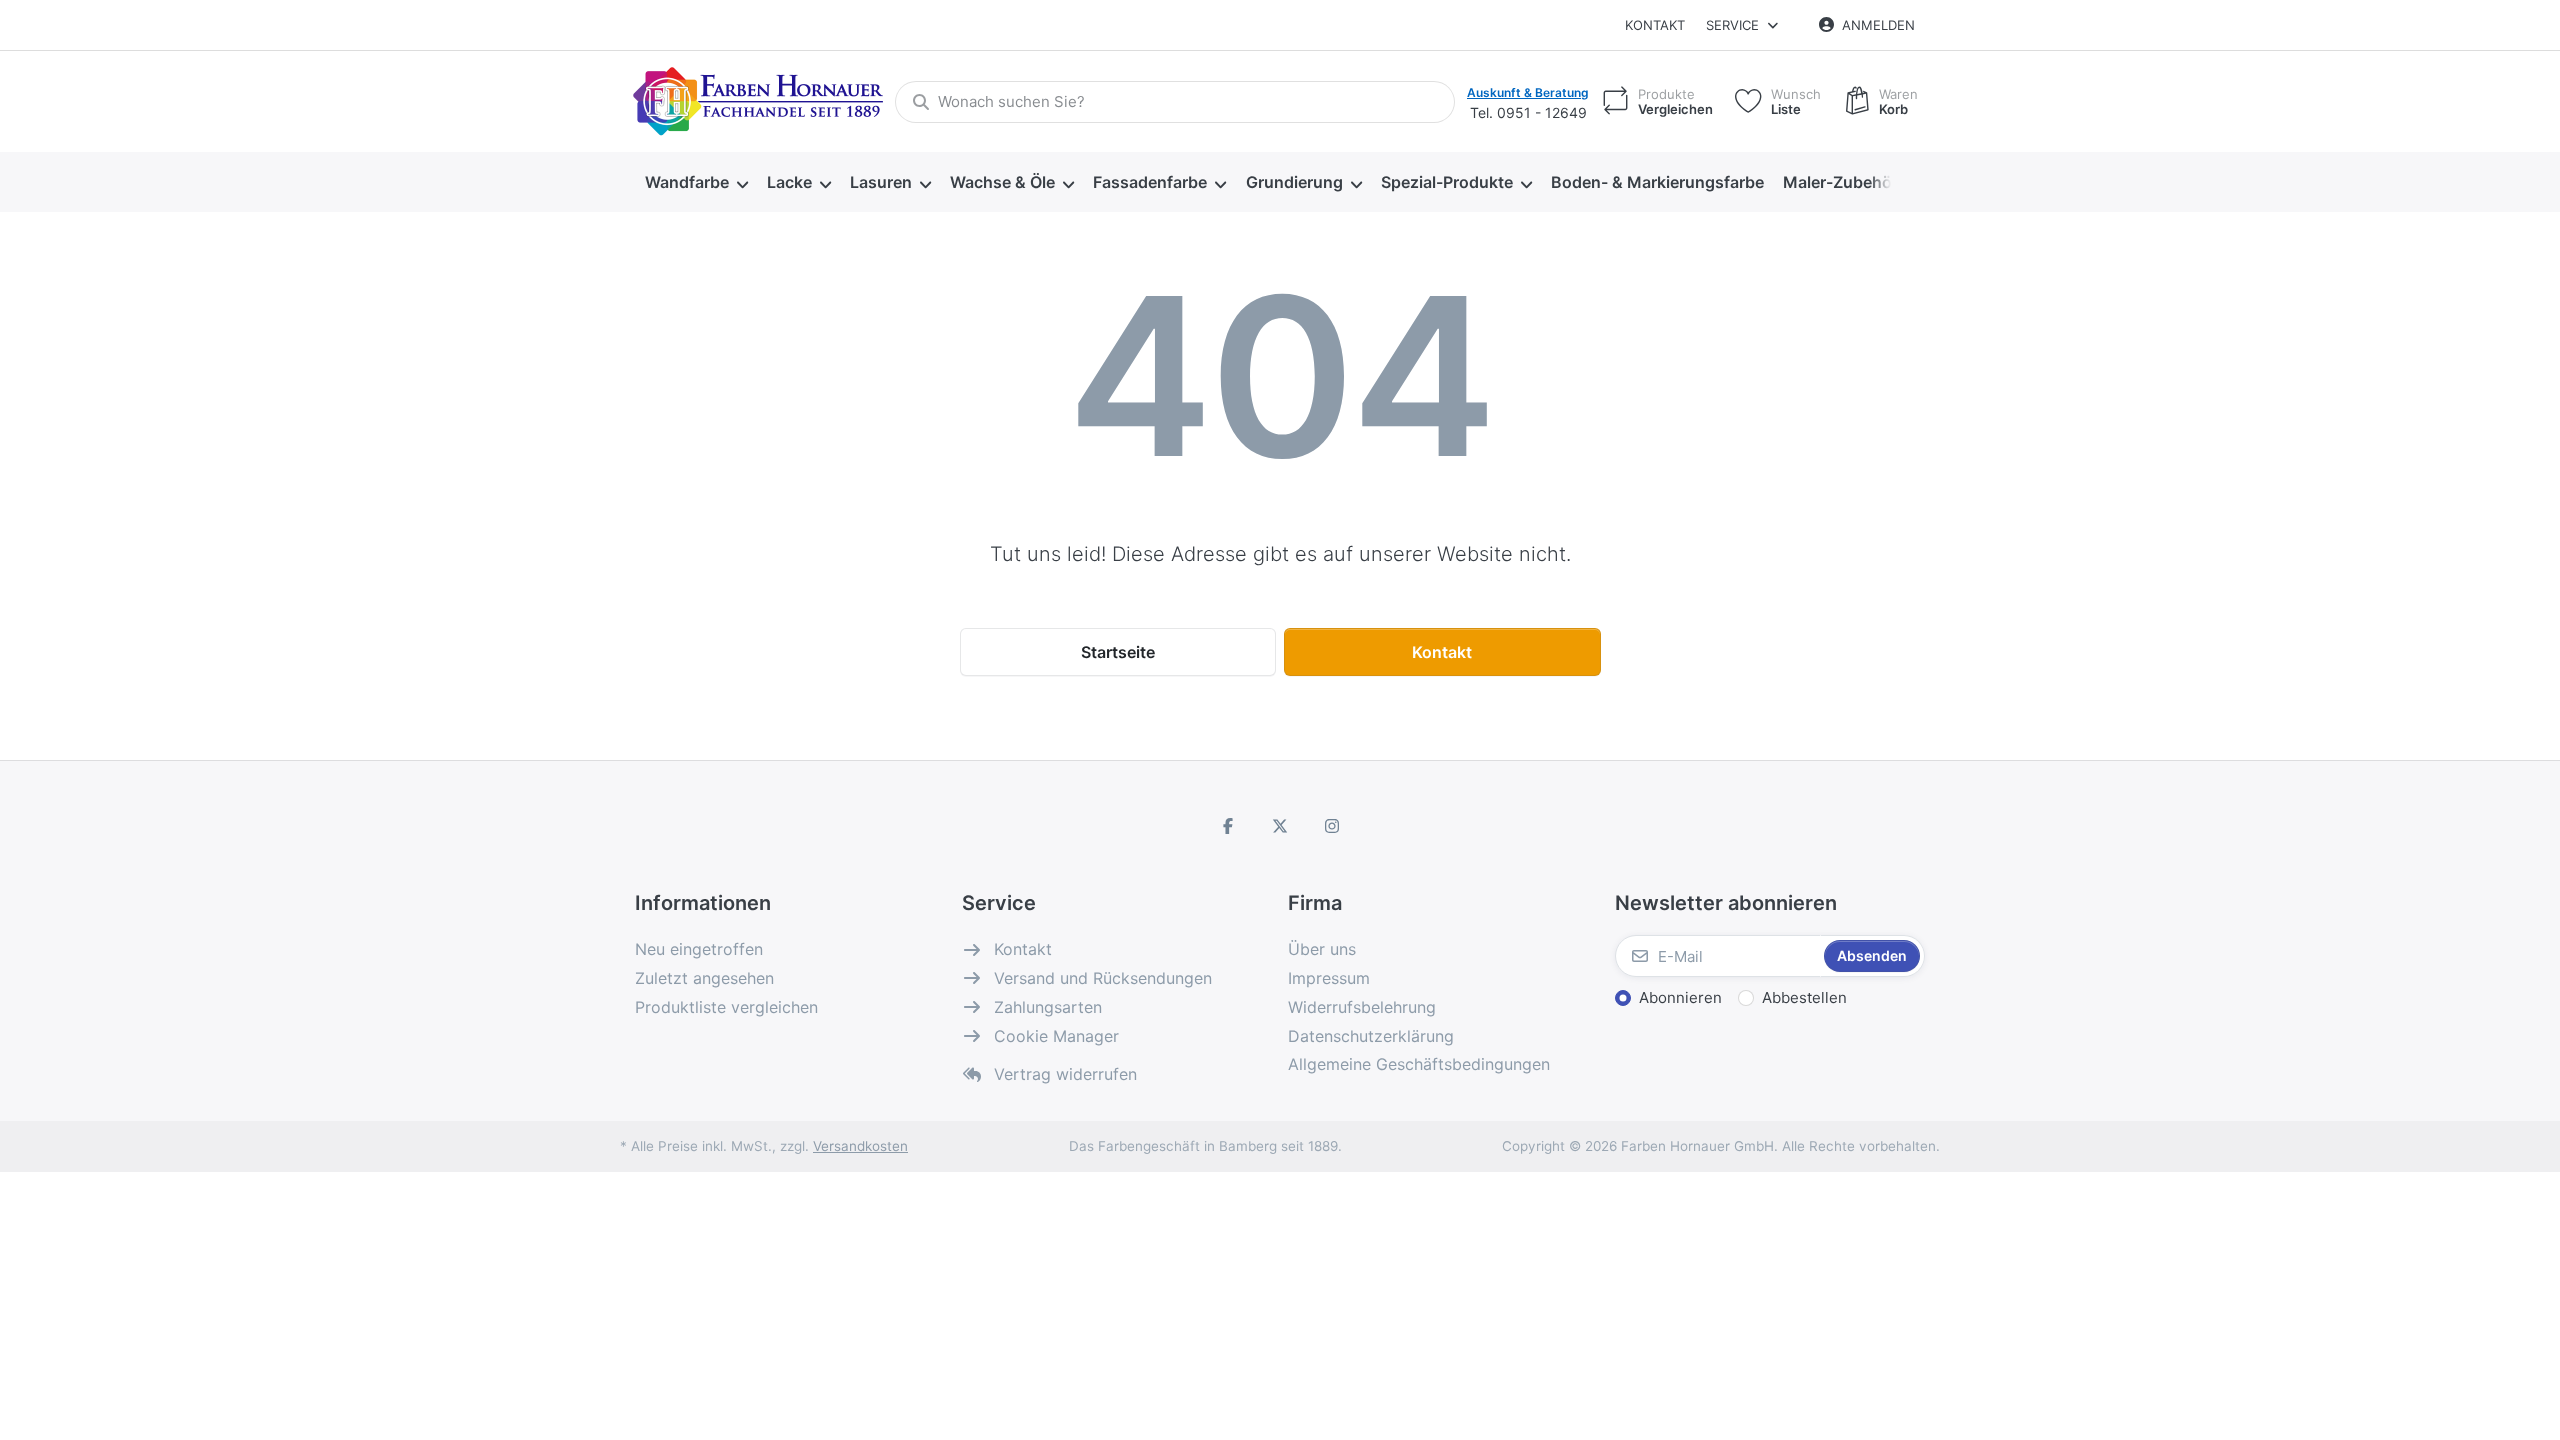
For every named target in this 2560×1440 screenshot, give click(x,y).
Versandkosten (860, 1146)
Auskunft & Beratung (1528, 92)
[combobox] (1175, 102)
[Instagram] (1332, 826)
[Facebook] (1229, 826)
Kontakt (1655, 25)
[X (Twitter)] (1280, 826)
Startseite (1118, 652)
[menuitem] (696, 183)
